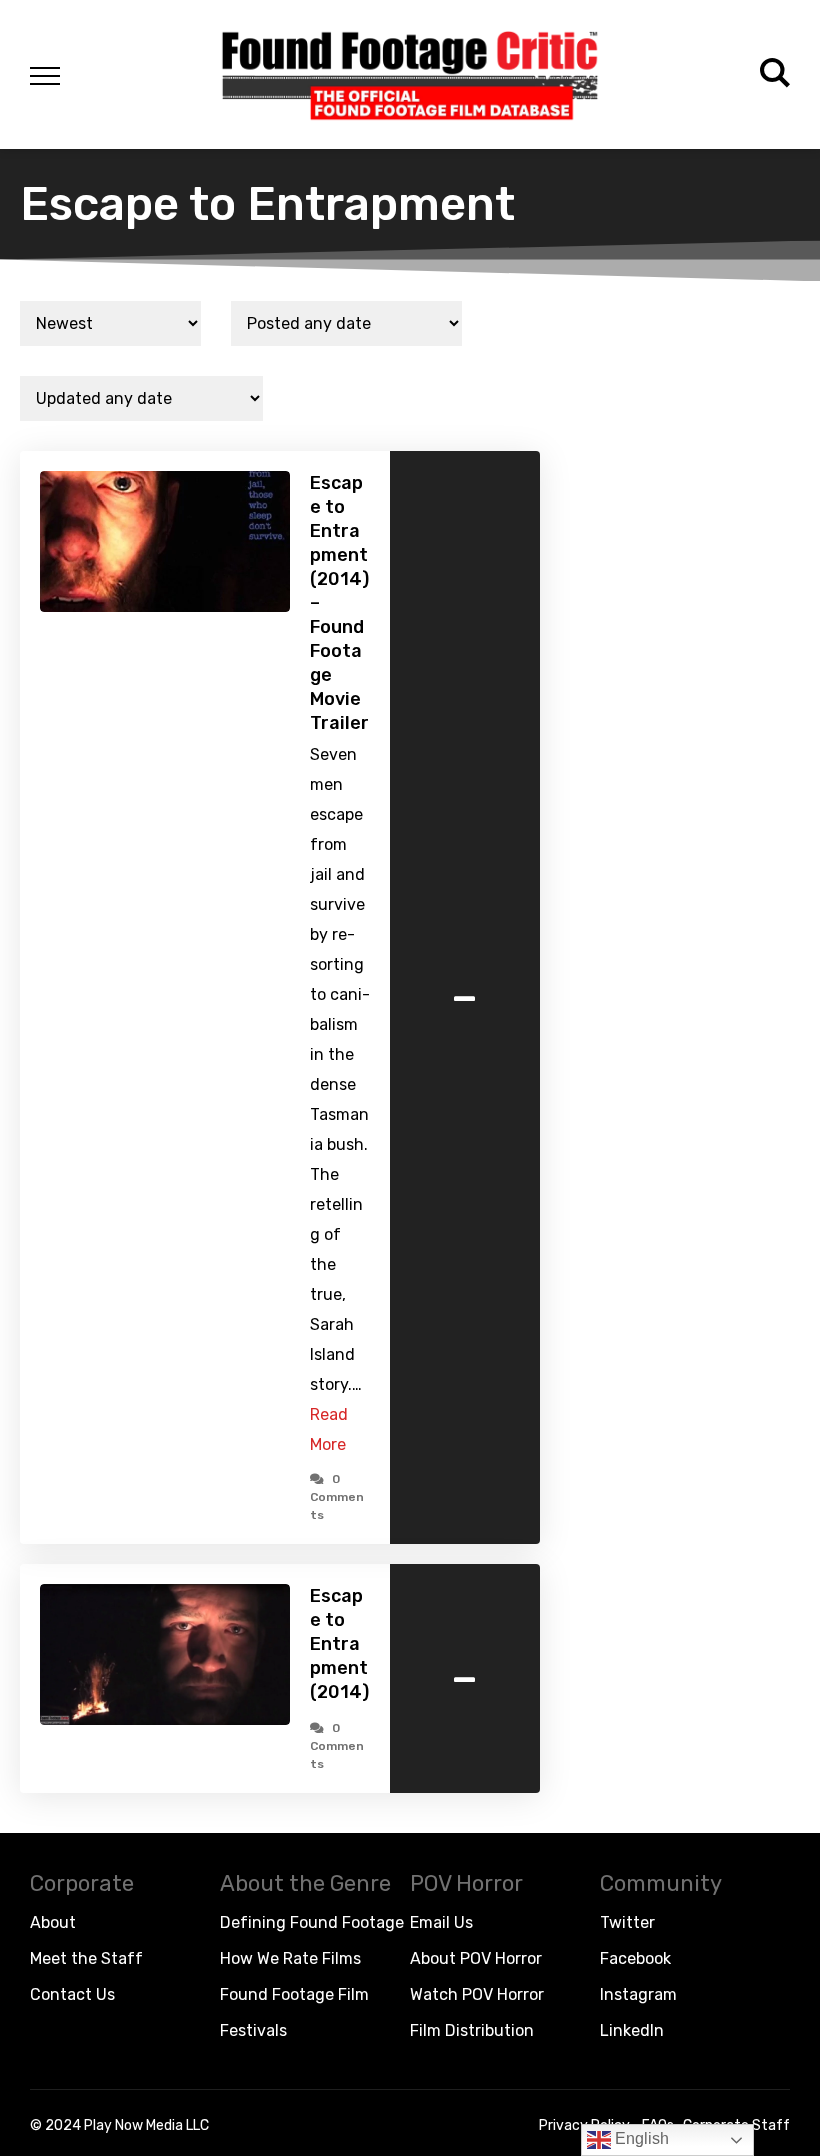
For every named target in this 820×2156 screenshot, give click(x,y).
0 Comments (337, 1497)
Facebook (635, 1958)
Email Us (441, 1922)
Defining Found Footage (312, 1922)
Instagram (638, 1994)
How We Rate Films (290, 1958)
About (53, 1922)
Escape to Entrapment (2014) (339, 1644)
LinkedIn (632, 2030)
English (640, 2138)
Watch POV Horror (477, 1994)
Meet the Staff (86, 1958)
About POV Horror (476, 1958)
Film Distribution (472, 2030)
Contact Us (72, 1994)
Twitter (627, 1922)
